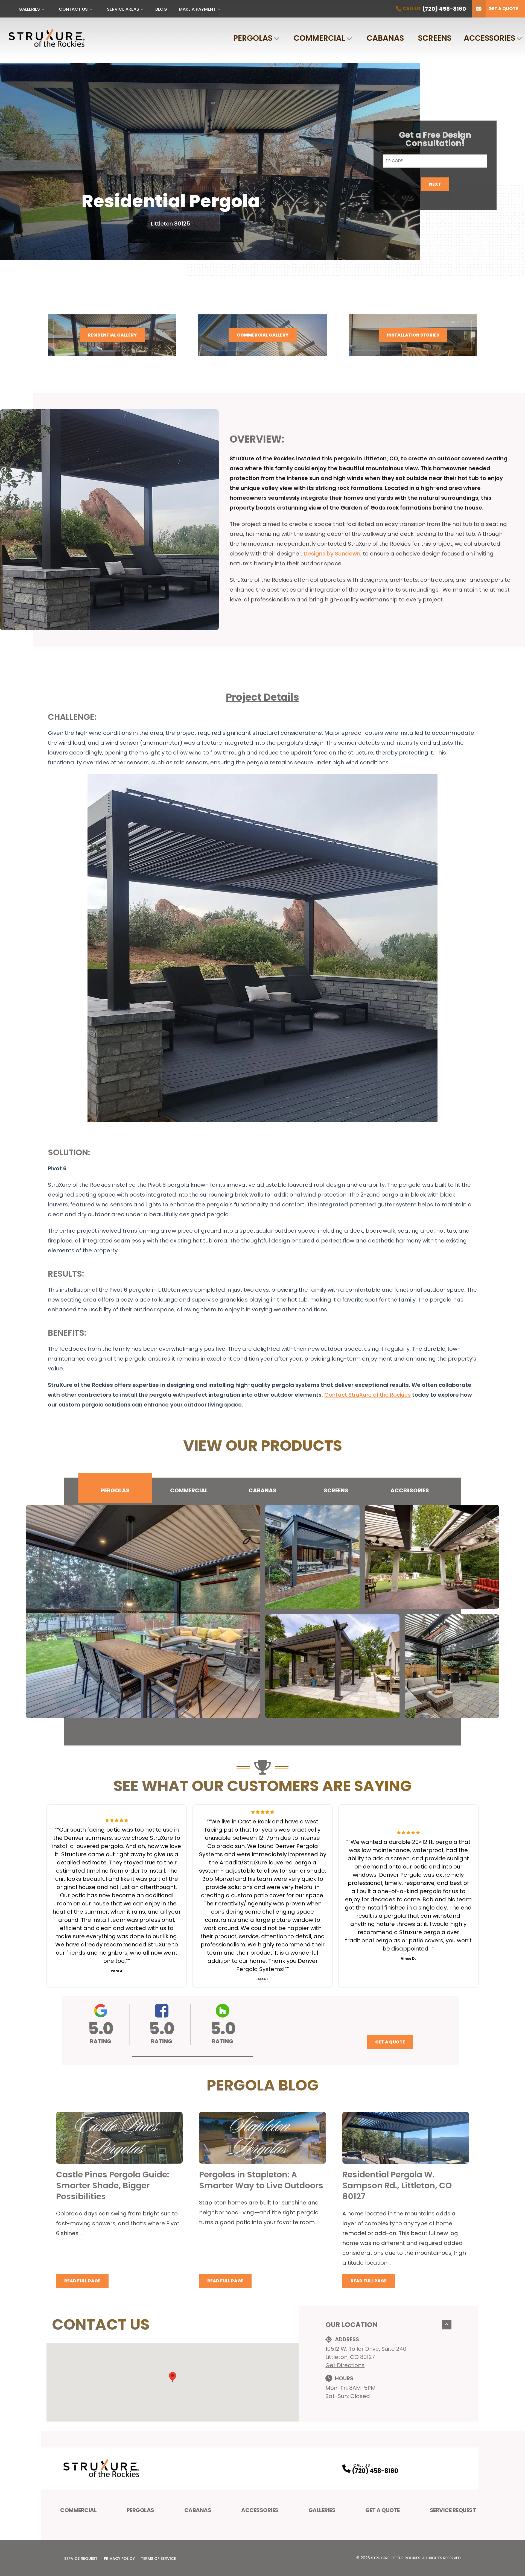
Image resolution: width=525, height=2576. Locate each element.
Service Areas (123, 9)
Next (435, 184)
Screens (435, 38)
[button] (192, 2057)
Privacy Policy (119, 2559)
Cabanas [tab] (262, 1490)
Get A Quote (383, 2510)
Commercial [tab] (189, 1490)
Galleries (29, 9)
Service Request (453, 2510)
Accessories (489, 38)
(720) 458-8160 (375, 2471)
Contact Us (73, 9)
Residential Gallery (112, 335)
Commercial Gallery (263, 335)
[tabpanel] (262, 1612)
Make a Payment (197, 9)
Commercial (319, 38)
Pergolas (253, 38)
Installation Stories (413, 335)
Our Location (352, 2325)
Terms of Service (158, 2559)
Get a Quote (503, 9)
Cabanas (385, 38)
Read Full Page (82, 2281)
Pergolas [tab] (115, 1490)
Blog (161, 9)
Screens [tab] (336, 1490)
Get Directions (345, 2365)
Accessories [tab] (410, 1490)
